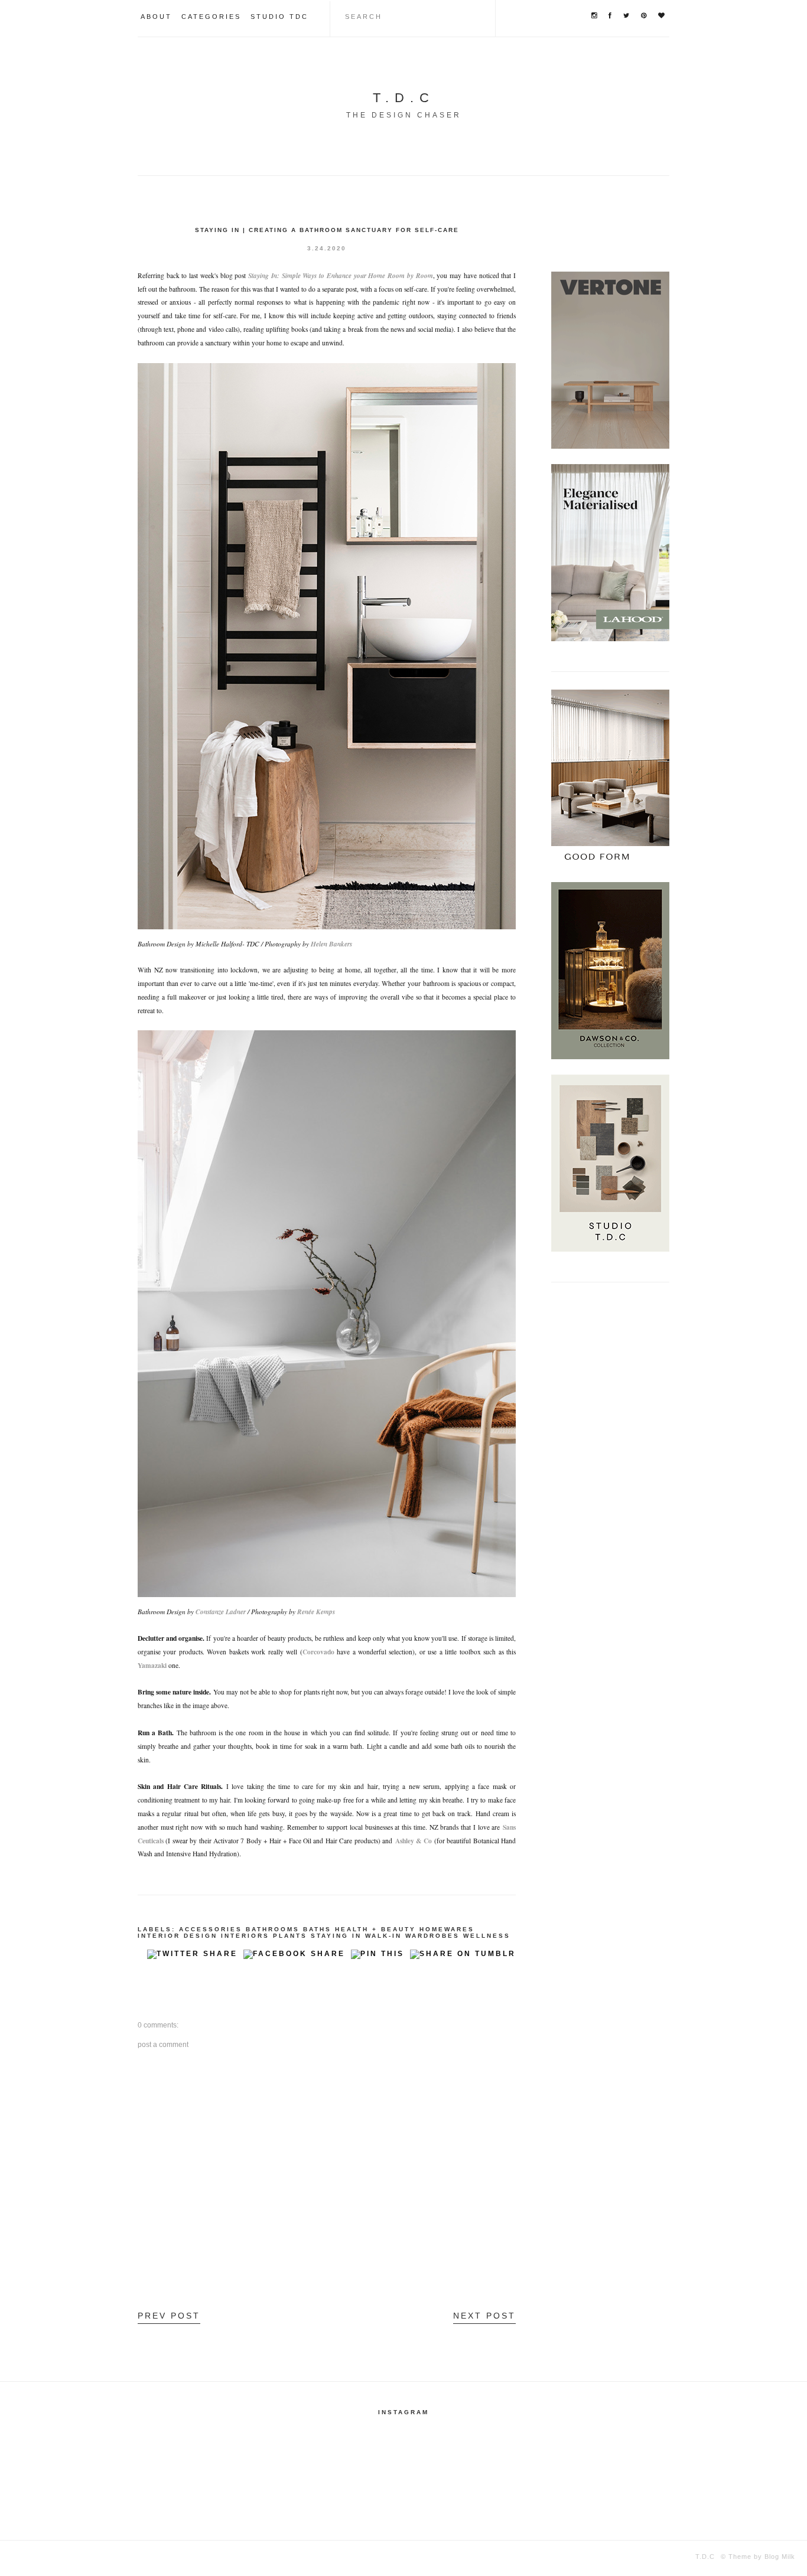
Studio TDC (279, 17)
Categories (211, 17)
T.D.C (404, 98)
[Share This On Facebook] (294, 1957)
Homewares (447, 1929)
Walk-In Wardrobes (412, 1936)
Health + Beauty (375, 1929)
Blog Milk (779, 2557)
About (156, 17)
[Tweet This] (192, 1957)
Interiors (245, 1936)
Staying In (336, 1936)
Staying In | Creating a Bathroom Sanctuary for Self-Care (327, 230)
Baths (317, 1929)
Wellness (487, 1936)
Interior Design (178, 1936)
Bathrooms (273, 1929)
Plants (290, 1936)
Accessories (211, 1929)
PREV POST (169, 2316)
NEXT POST (484, 2316)
